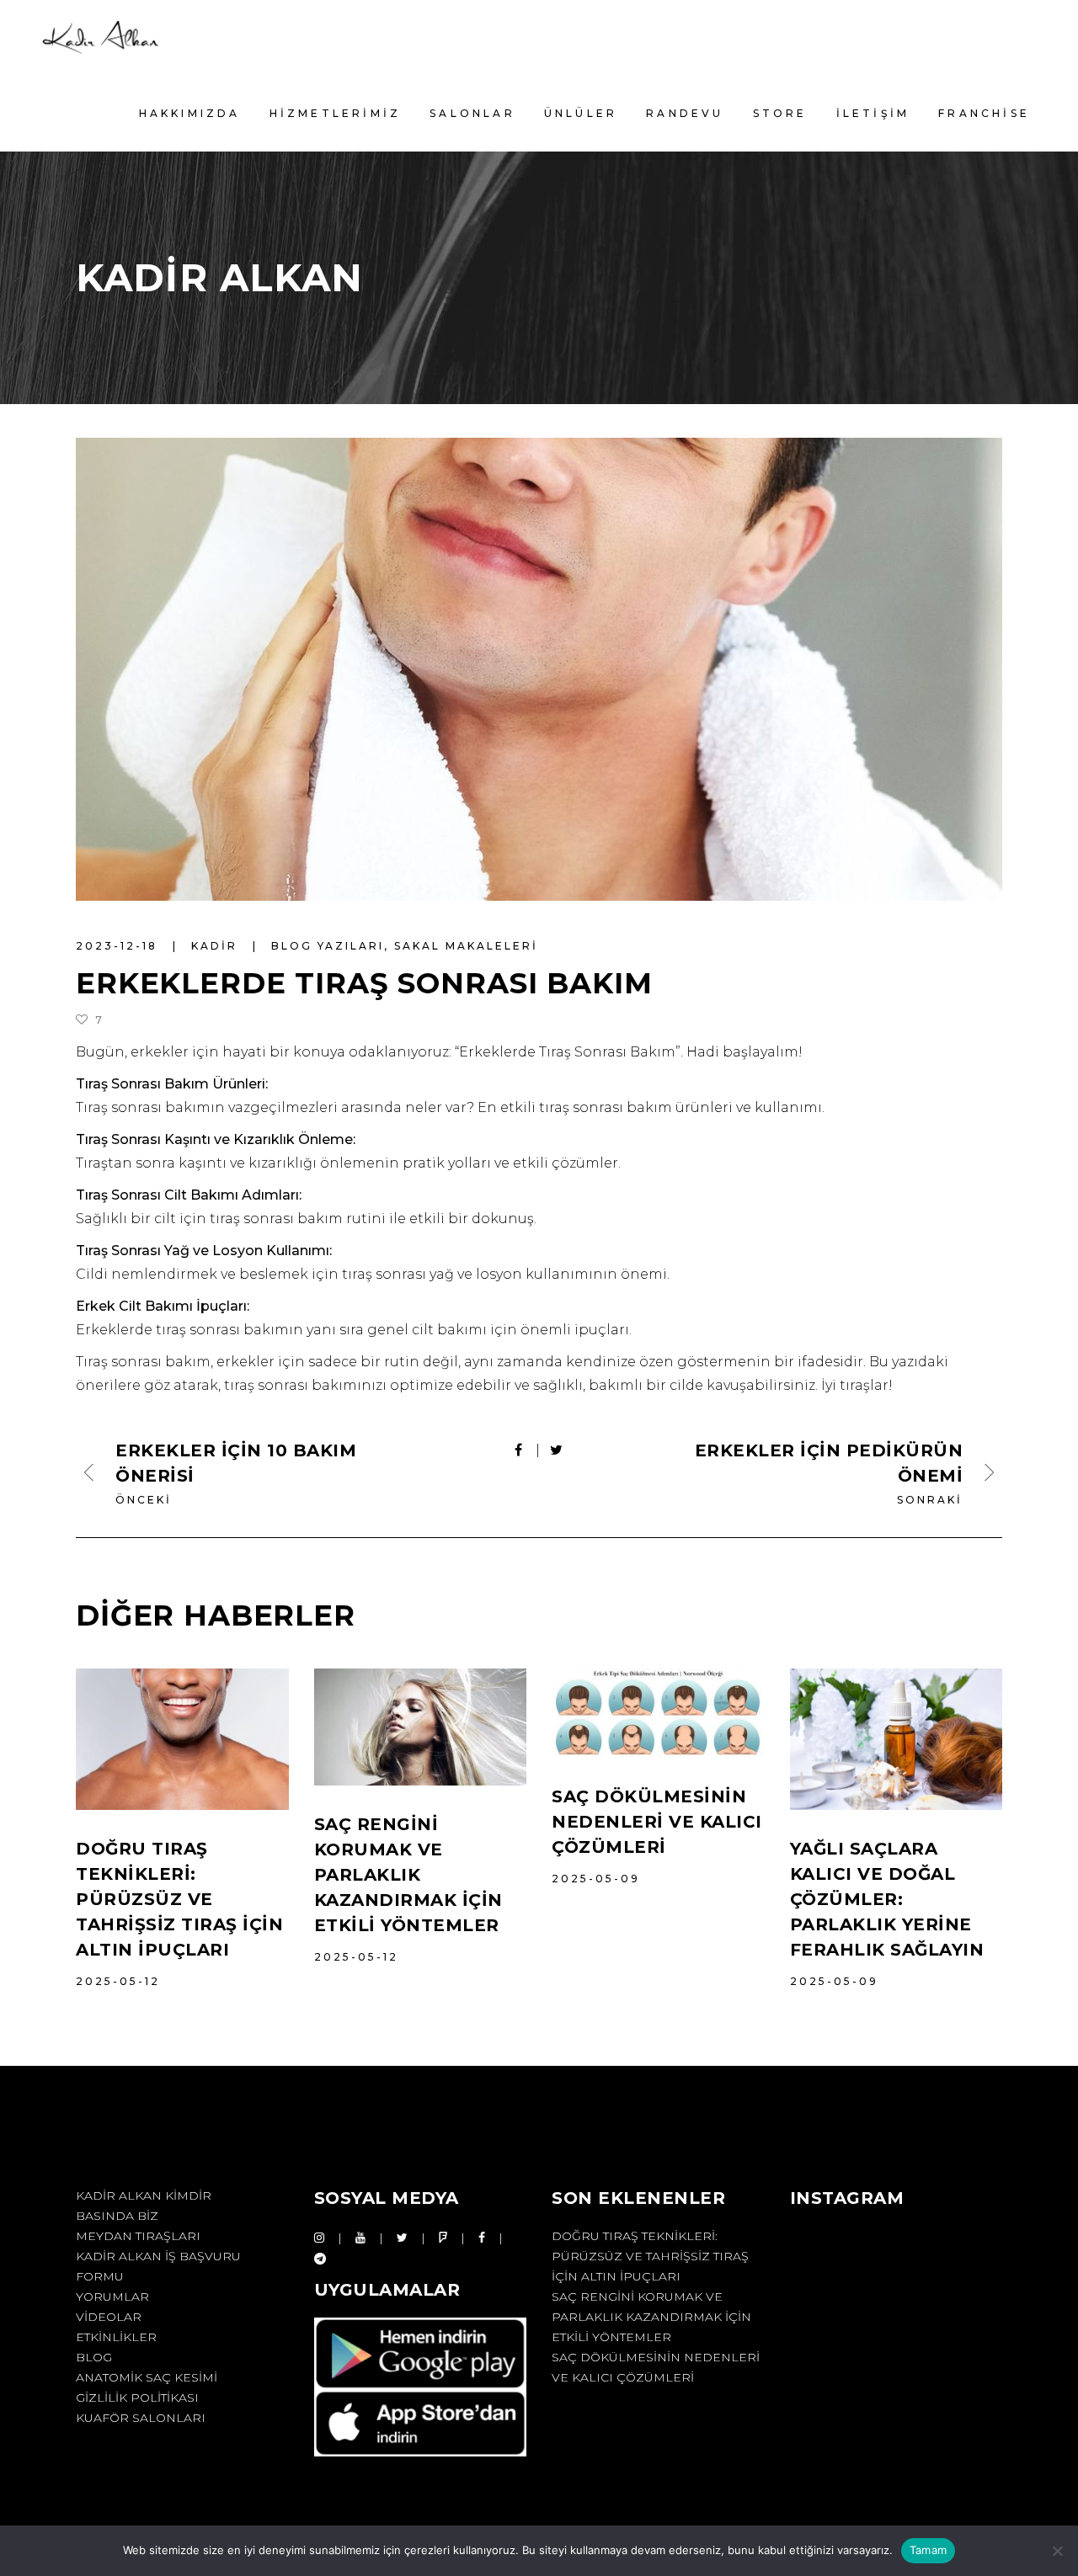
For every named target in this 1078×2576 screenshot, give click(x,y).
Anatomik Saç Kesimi (147, 2377)
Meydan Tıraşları (138, 2236)
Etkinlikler (116, 2337)
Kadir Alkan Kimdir (144, 2195)
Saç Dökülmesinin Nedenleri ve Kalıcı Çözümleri (657, 1822)
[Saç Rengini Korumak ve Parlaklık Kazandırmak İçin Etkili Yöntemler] (421, 1727)
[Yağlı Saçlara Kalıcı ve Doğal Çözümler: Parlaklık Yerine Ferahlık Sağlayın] (897, 1739)
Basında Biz (117, 2216)
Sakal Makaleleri (466, 946)
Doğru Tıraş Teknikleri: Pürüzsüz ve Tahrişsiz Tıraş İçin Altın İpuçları (179, 1899)
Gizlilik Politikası (137, 2398)
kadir (217, 946)
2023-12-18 (119, 946)
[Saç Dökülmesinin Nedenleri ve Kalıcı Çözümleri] (658, 1713)
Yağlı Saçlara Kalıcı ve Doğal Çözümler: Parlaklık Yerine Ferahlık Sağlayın (887, 1899)
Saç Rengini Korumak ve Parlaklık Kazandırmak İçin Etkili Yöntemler (408, 1875)
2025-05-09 (596, 1879)
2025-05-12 (118, 1981)
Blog (94, 2357)
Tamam (928, 2550)
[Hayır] (1057, 2551)
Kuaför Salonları (141, 2418)
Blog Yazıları (328, 946)
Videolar (109, 2317)
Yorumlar (112, 2297)
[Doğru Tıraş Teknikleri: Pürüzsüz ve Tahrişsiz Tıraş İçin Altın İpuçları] (182, 1739)
